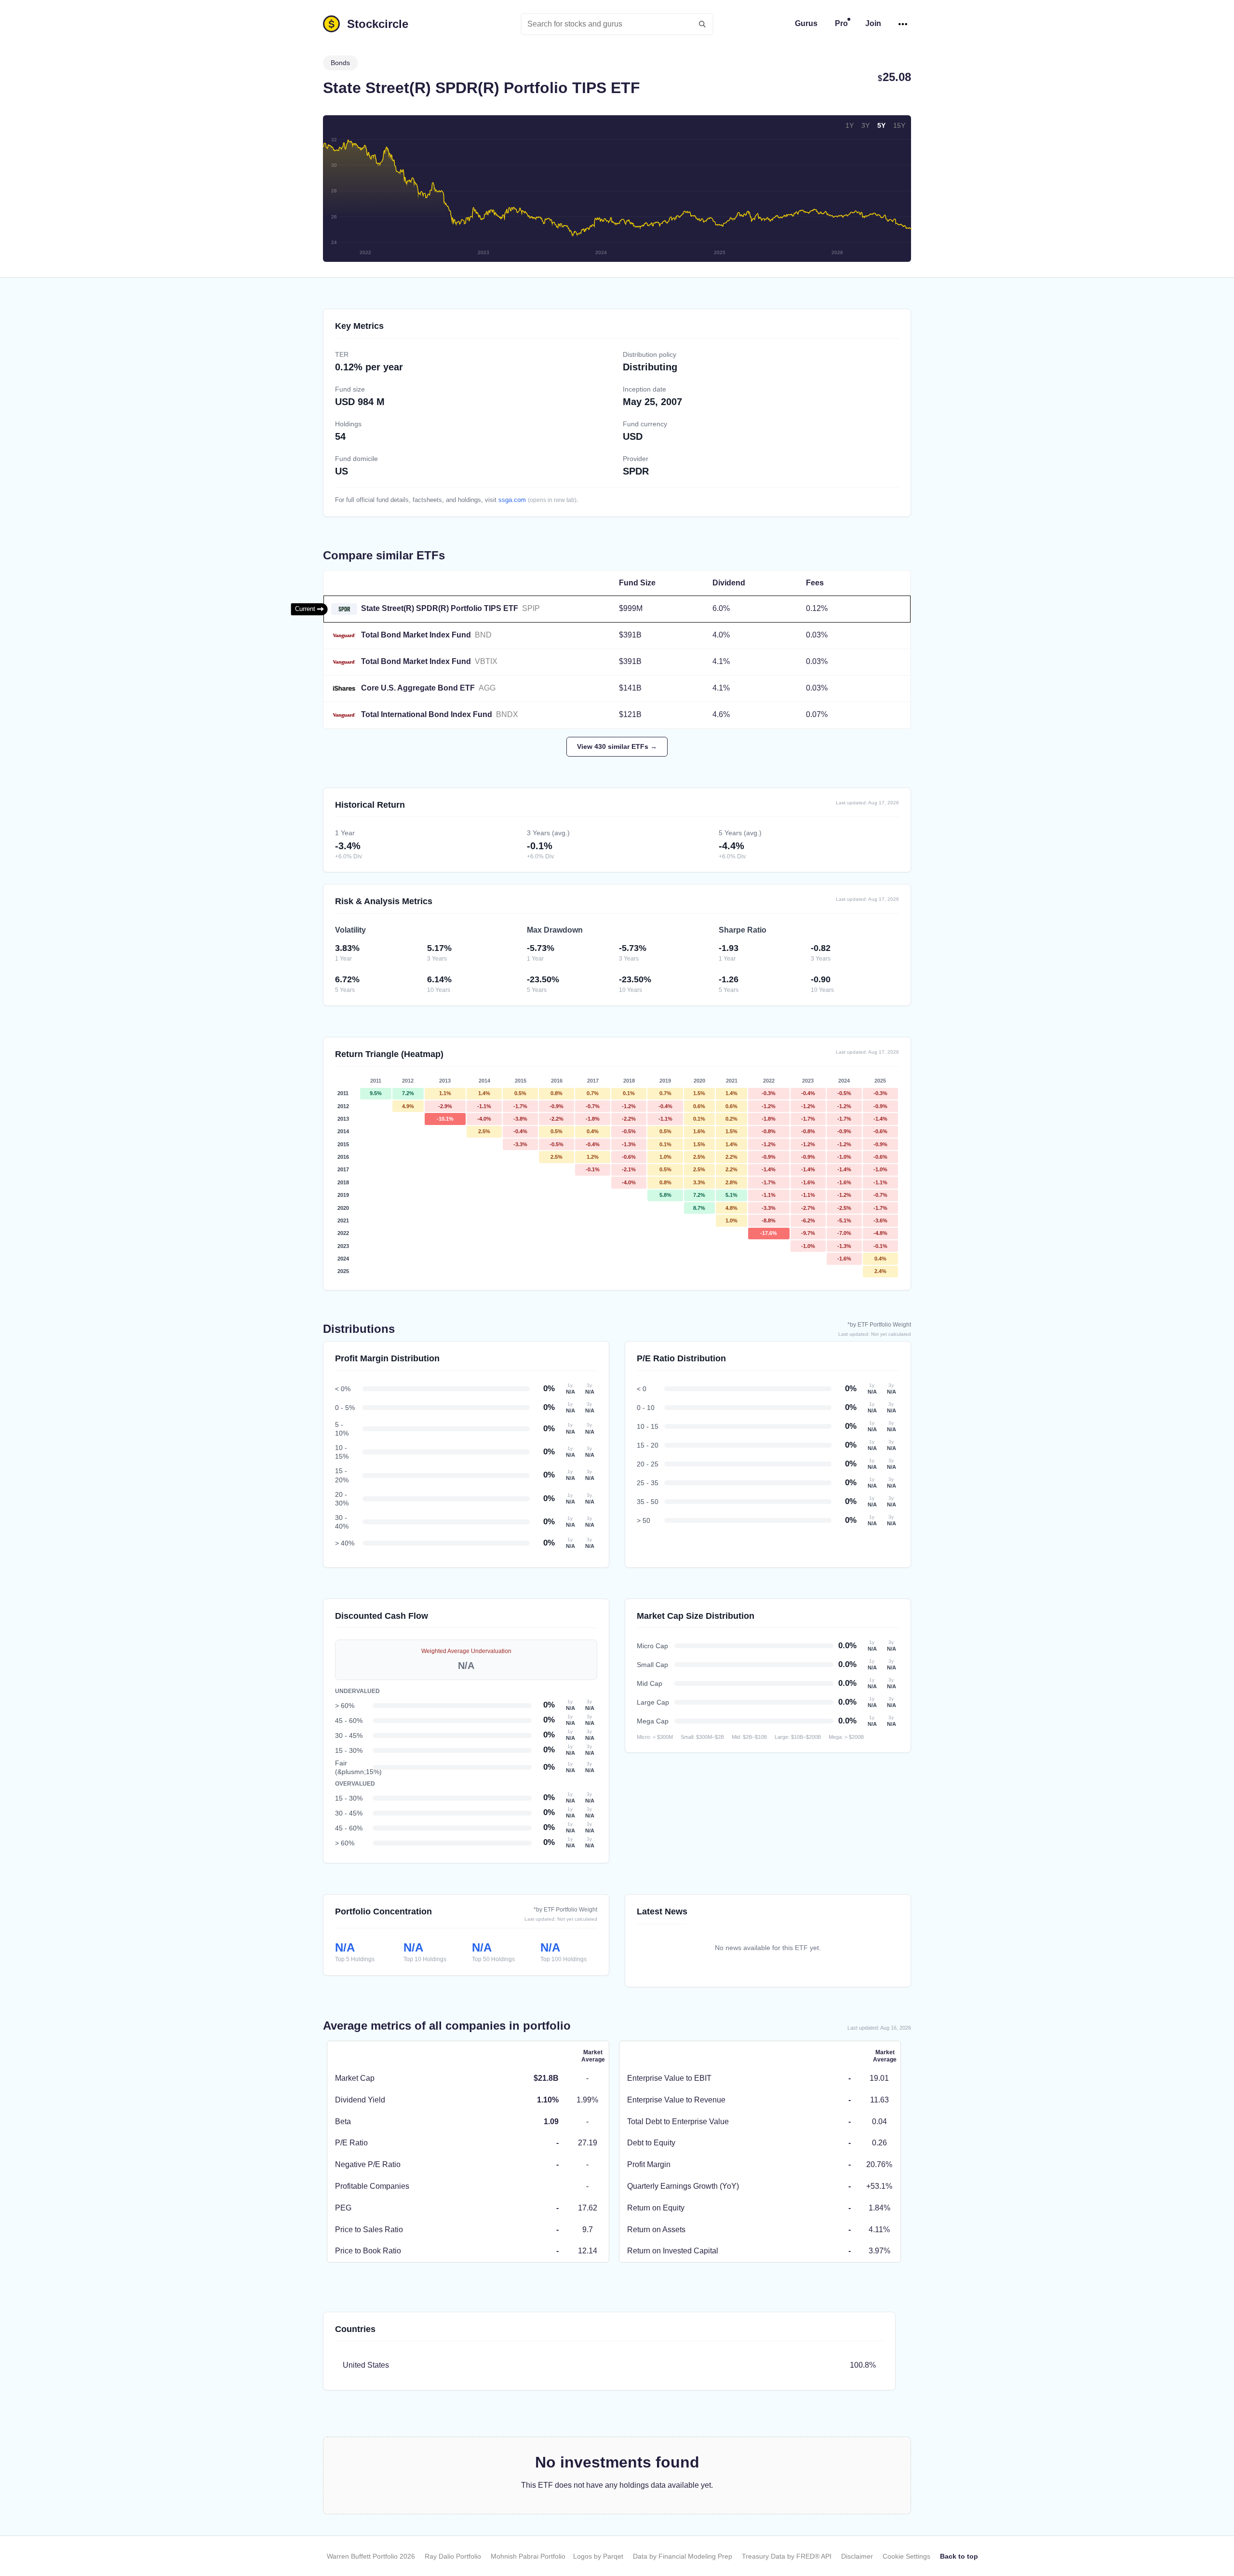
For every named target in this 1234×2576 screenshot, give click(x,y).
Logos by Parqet (598, 2556)
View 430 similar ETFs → (617, 746)
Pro (841, 23)
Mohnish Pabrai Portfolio (528, 2556)
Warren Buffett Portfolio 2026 (371, 2556)
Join (873, 23)
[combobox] (617, 24)
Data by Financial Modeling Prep (683, 2556)
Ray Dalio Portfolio (453, 2556)
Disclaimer (857, 2556)
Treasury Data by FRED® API (787, 2556)
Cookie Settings (906, 2556)
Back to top (959, 2556)
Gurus (806, 23)
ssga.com (512, 500)
